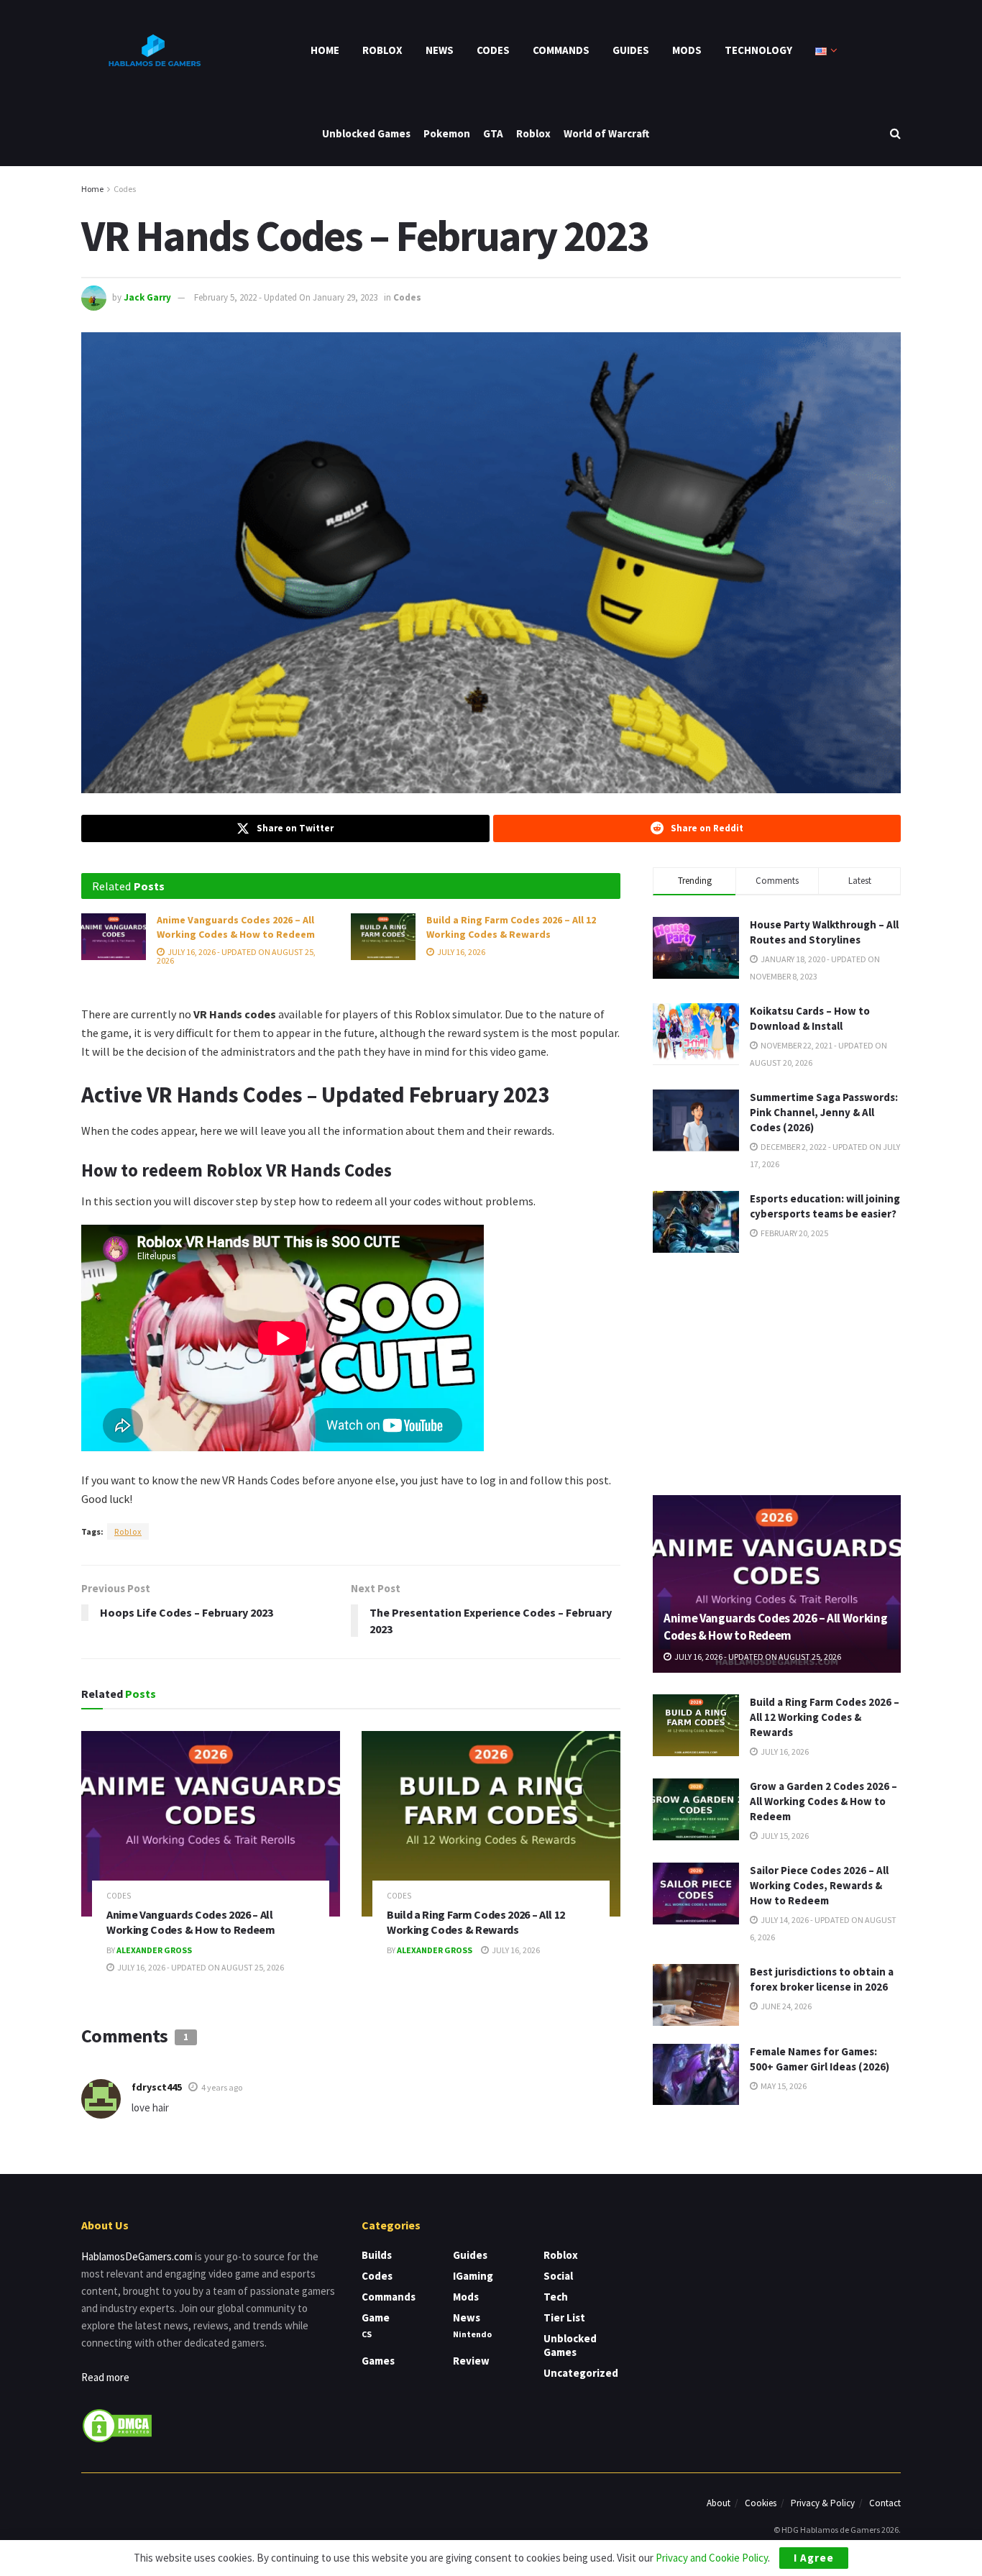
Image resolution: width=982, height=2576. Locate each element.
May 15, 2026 (783, 2086)
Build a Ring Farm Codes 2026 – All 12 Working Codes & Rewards (511, 927)
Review (471, 2361)
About (719, 2503)
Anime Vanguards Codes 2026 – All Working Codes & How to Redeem (236, 927)
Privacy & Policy (823, 2503)
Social (558, 2276)
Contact (885, 2503)
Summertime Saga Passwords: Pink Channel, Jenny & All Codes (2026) (824, 1112)
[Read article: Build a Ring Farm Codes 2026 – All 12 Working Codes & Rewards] (383, 936)
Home (325, 50)
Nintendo (472, 2334)
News (440, 50)
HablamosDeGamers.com (137, 2256)
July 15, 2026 (784, 1836)
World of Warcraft (606, 133)
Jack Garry (147, 297)
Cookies (761, 2503)
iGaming (473, 2276)
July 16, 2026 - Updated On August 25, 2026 (236, 956)
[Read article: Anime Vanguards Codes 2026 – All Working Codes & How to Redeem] (114, 936)
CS (367, 2334)
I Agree (814, 2558)
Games (378, 2361)
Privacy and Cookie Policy (712, 2558)
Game (376, 2317)
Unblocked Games (366, 133)
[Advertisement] (777, 1371)
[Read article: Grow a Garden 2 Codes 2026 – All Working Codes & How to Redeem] (696, 1809)
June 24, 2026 (785, 2006)
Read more (105, 2377)
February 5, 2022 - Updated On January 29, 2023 (286, 297)
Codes (493, 50)
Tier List (564, 2317)
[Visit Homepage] (153, 50)
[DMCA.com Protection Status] (117, 2424)
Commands (561, 50)
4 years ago (222, 2087)
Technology (758, 50)
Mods (687, 50)
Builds (377, 2255)
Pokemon (447, 133)
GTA (493, 133)
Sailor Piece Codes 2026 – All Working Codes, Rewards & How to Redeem (819, 1885)
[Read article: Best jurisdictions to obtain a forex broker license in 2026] (696, 1995)
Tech (556, 2297)
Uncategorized (581, 2373)
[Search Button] (895, 133)
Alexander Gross (154, 1950)
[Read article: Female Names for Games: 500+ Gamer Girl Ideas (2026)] (696, 2075)
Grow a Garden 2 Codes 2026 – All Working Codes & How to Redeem (823, 1801)
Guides (631, 50)
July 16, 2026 (460, 952)
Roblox (382, 50)
